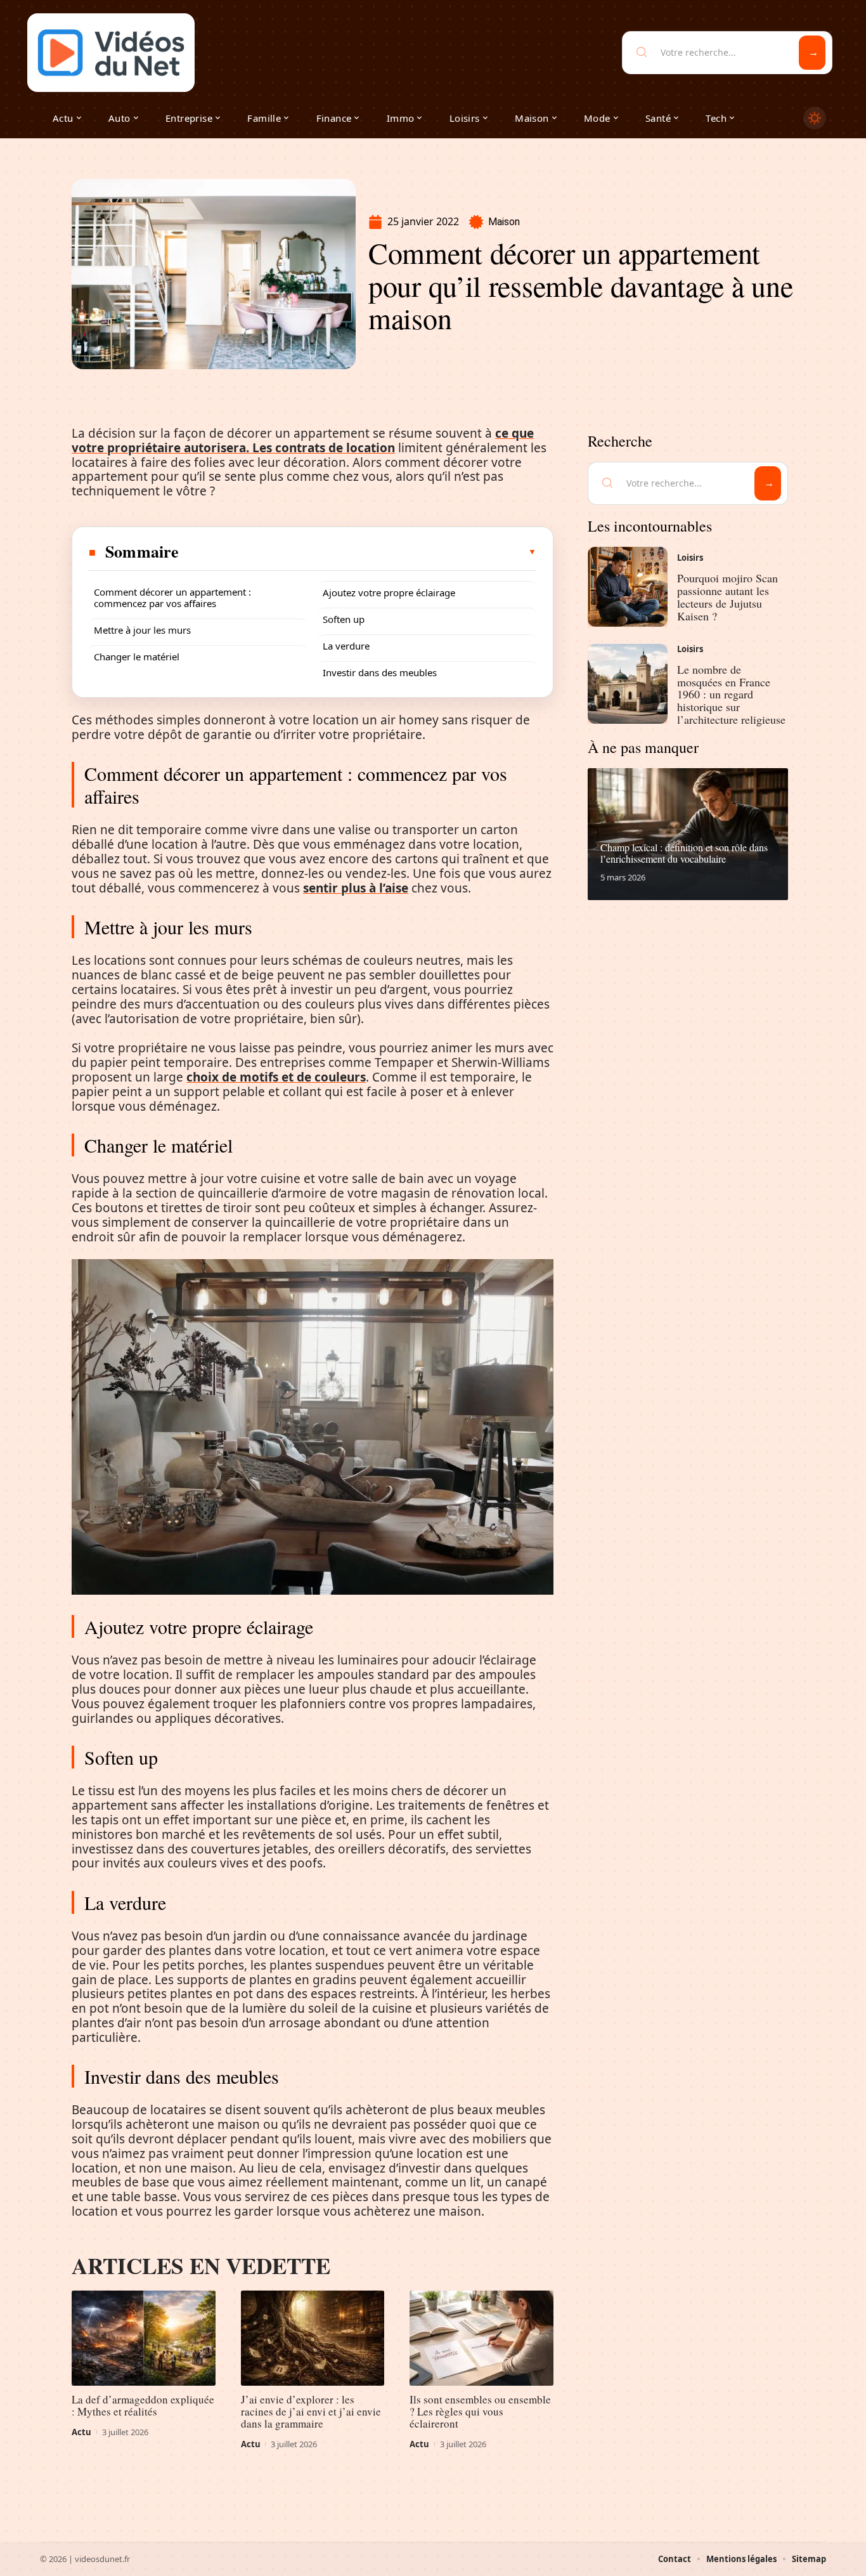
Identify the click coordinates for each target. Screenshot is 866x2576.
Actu (81, 2432)
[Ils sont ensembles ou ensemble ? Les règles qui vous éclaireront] (481, 2338)
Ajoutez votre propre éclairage (389, 592)
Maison (504, 222)
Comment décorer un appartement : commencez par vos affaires (172, 598)
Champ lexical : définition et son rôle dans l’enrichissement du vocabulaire (684, 853)
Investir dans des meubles (380, 672)
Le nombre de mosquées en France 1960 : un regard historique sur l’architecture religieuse (731, 694)
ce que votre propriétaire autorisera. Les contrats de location (303, 441)
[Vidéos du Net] (111, 53)
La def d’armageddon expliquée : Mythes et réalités (143, 2405)
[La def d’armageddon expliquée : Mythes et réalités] (144, 2338)
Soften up (344, 619)
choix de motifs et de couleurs (276, 1077)
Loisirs (690, 558)
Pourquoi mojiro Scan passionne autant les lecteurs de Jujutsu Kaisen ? (727, 597)
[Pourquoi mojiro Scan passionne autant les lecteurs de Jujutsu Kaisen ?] (628, 587)
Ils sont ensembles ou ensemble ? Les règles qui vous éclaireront (480, 2411)
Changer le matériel (137, 657)
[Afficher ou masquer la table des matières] (358, 552)
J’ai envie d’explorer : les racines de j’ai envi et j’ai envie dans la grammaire (311, 2411)
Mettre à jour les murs (142, 630)
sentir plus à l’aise (356, 888)
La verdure (346, 646)
